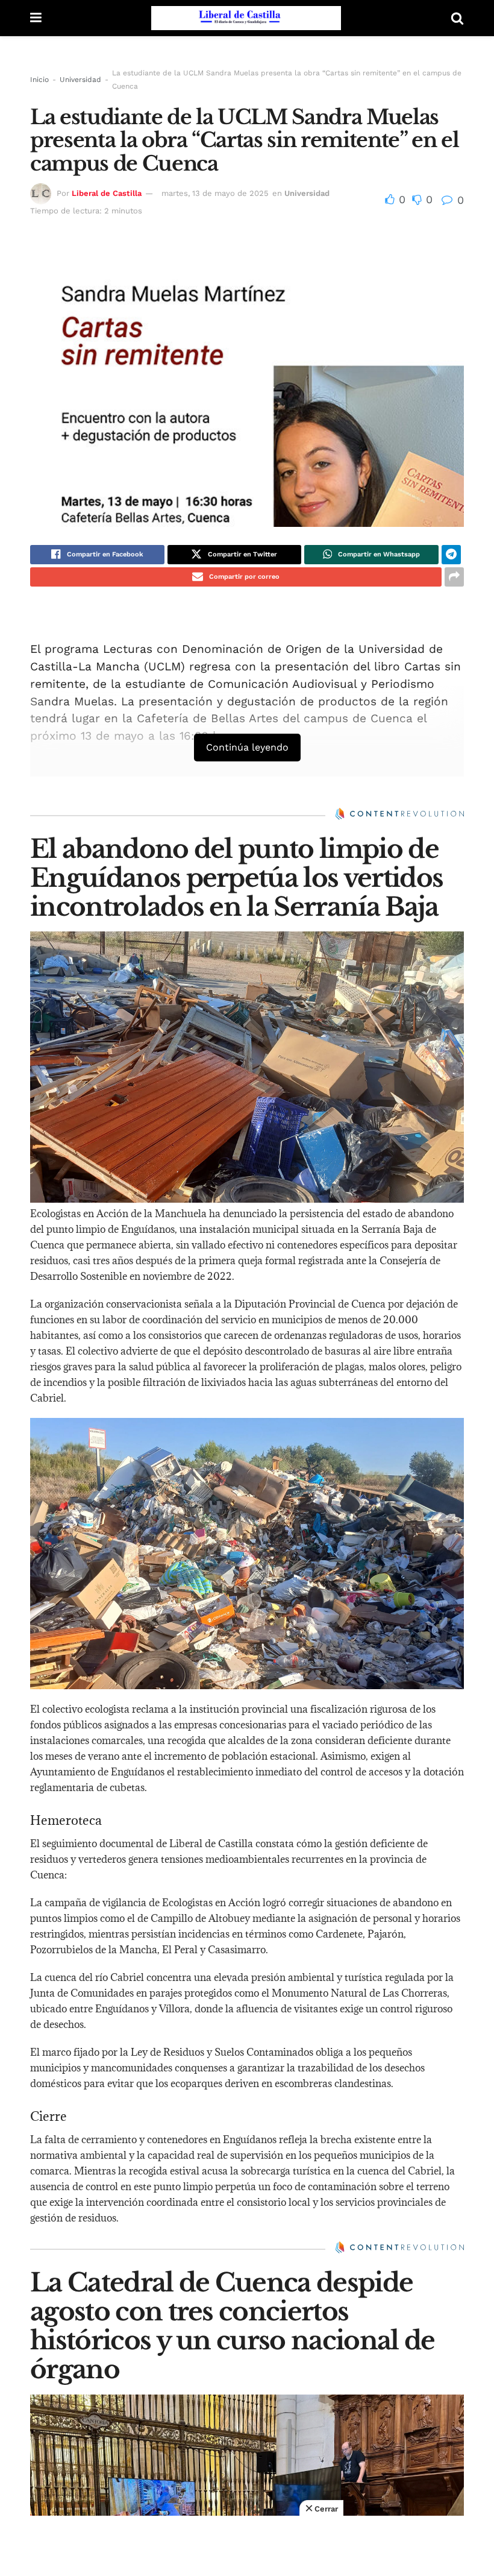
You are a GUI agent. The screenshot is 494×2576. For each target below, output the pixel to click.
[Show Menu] (36, 18)
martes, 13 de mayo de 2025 (215, 193)
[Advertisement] (247, 2546)
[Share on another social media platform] (454, 577)
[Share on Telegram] (451, 555)
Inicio (39, 80)
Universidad (80, 80)
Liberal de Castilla (107, 193)
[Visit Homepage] (246, 18)
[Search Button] (457, 18)
